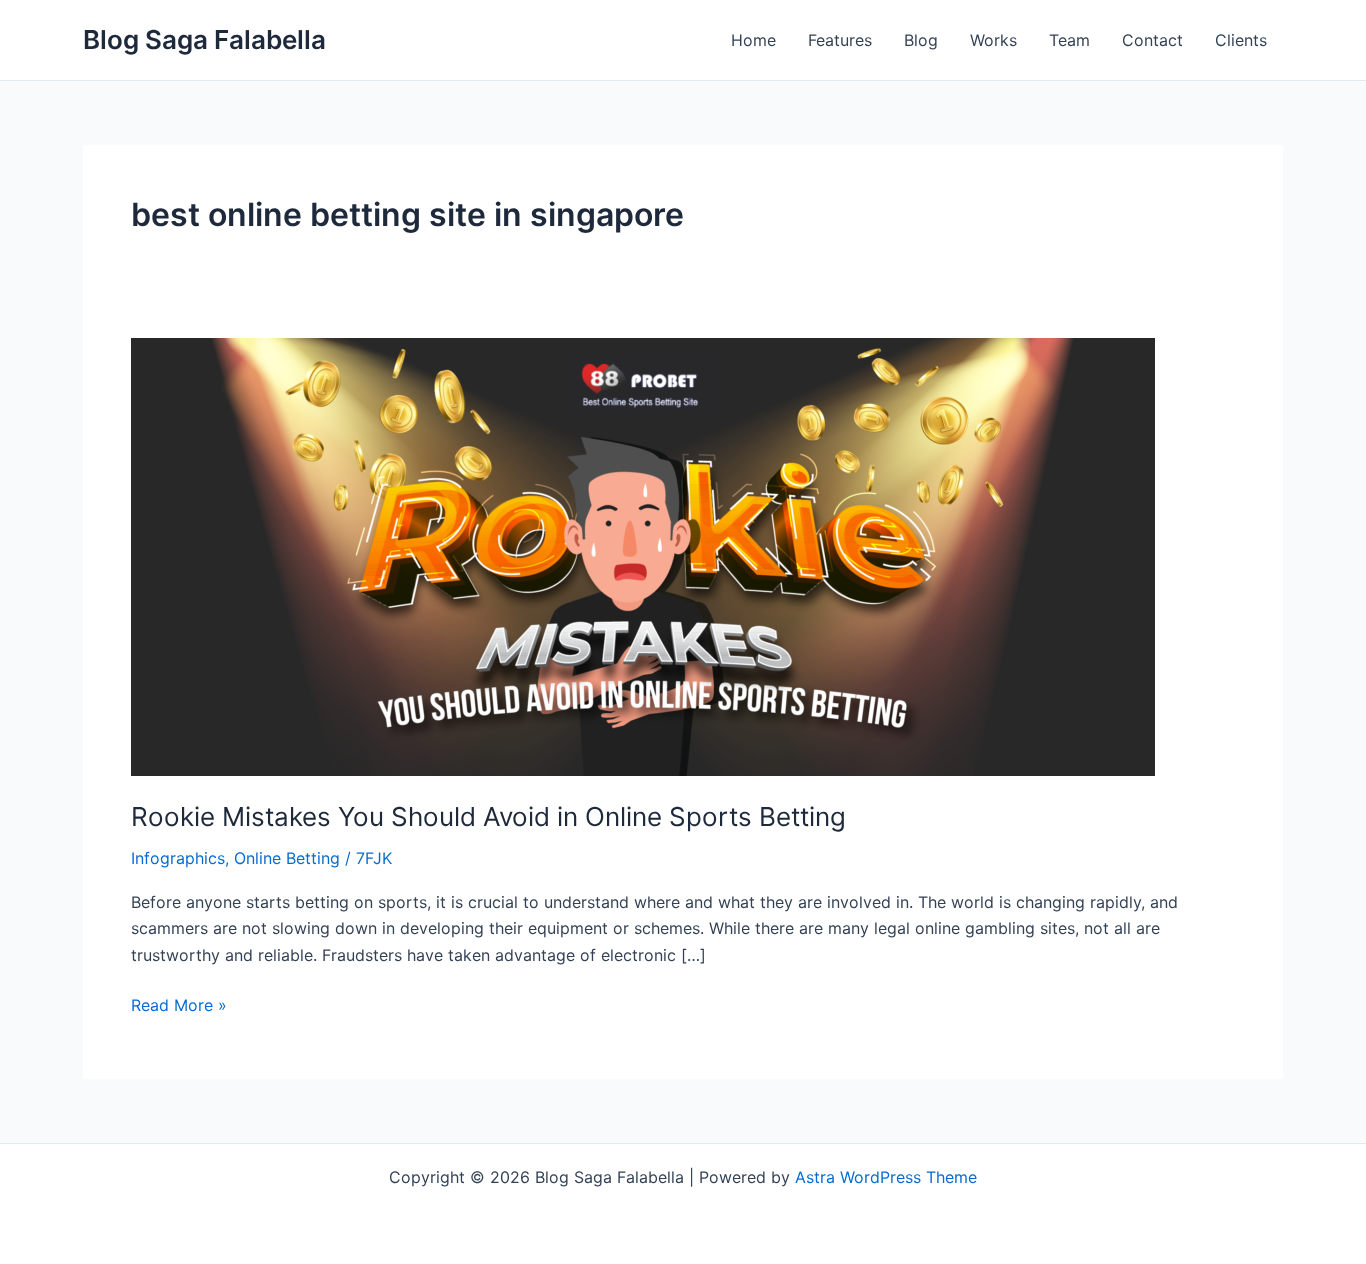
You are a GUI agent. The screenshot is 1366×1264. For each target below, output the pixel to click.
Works (993, 40)
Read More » (179, 1003)
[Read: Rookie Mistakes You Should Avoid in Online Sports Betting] (643, 555)
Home (753, 40)
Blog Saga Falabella (204, 39)
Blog (921, 40)
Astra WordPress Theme (886, 1177)
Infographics (178, 858)
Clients (1241, 40)
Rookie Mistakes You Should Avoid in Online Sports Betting (488, 816)
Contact (1152, 40)
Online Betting (287, 858)
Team (1069, 40)
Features (840, 40)
